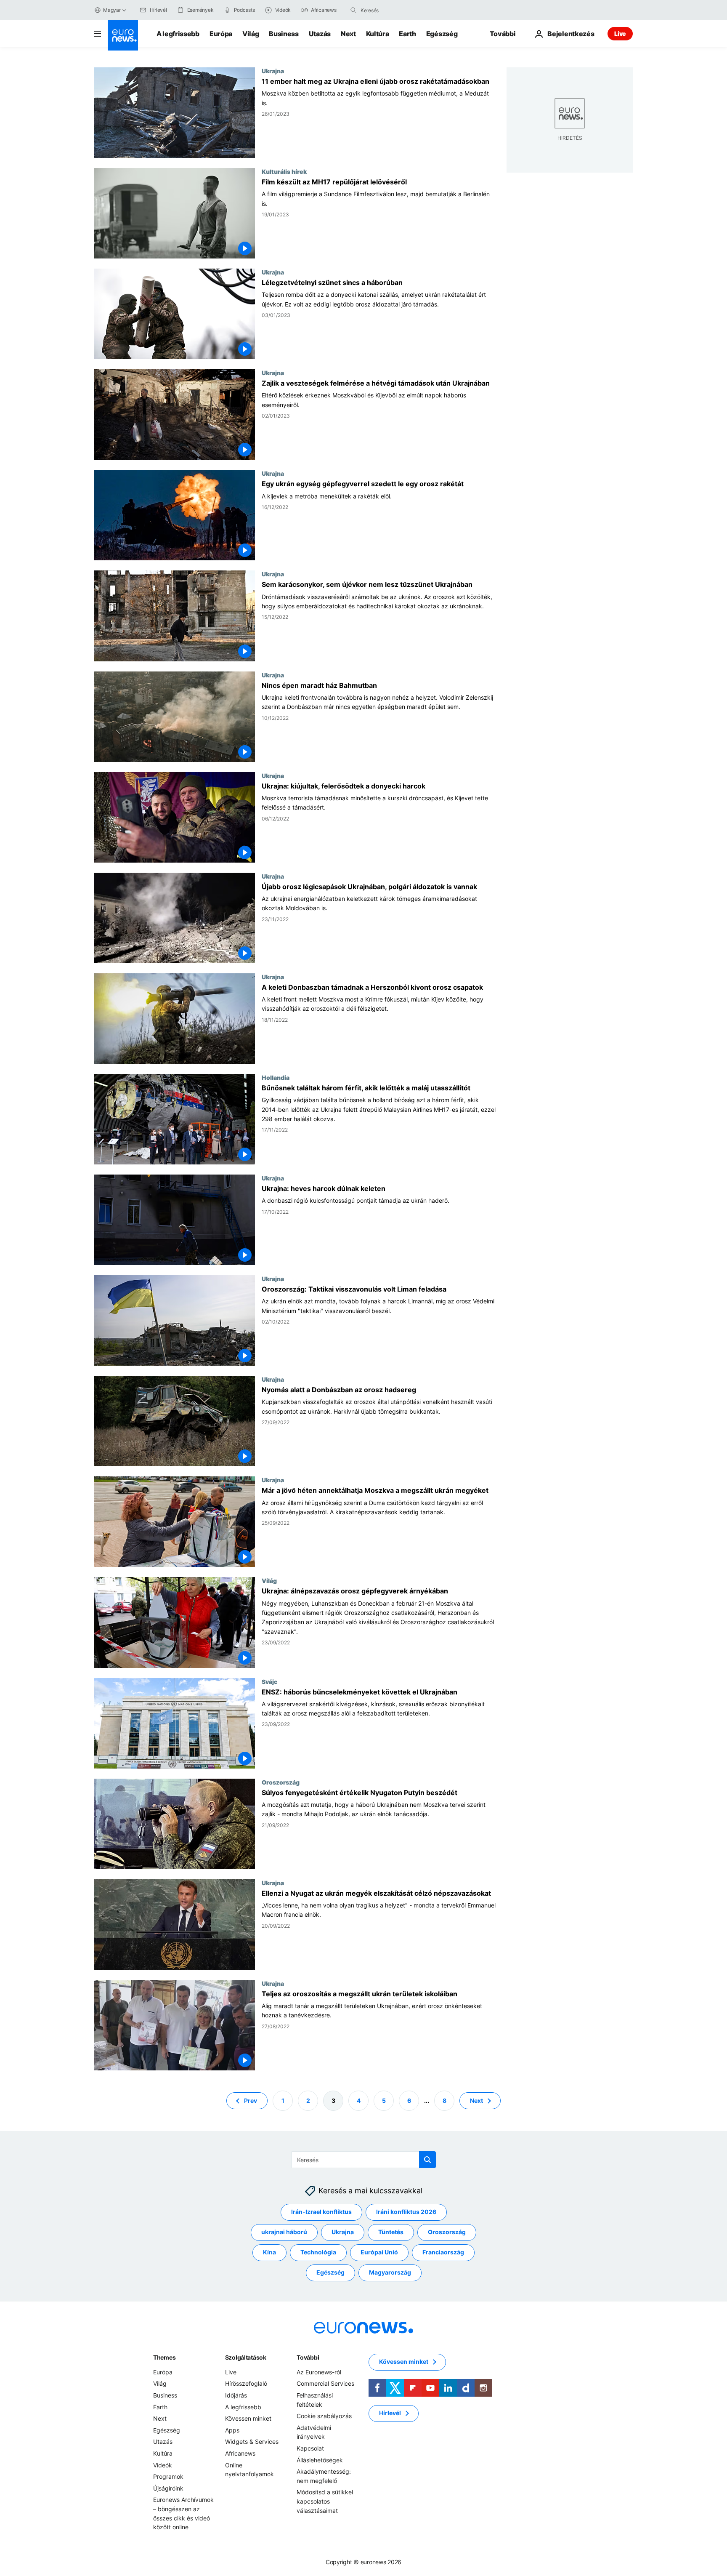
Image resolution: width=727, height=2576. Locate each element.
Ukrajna (273, 71)
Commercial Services (325, 2383)
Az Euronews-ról (319, 2372)
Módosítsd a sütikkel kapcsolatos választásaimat (325, 2501)
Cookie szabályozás (324, 2416)
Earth (407, 34)
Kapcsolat (310, 2448)
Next (348, 34)
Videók (163, 2465)
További (308, 2357)
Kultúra (378, 34)
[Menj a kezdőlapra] (123, 35)
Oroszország (281, 1782)
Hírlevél (390, 2413)
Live (620, 33)
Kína (269, 2252)
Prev (251, 2100)
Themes (164, 2357)
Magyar (112, 10)
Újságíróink (168, 2488)
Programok (168, 2476)
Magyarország (390, 2272)
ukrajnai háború (284, 2232)
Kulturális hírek (284, 171)
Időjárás (236, 2395)
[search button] (353, 10)
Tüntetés (391, 2232)
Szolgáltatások (246, 2357)
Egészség (442, 34)
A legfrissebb (178, 34)
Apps (232, 2430)
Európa (221, 34)
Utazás (320, 34)
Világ (251, 34)
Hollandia (276, 1077)
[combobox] (396, 10)
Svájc (269, 1681)
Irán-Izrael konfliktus (321, 2212)
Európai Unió (379, 2252)
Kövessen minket (248, 2418)
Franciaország (443, 2252)
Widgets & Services (252, 2441)
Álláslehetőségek (320, 2460)
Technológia (318, 2252)
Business (284, 34)
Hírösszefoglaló (246, 2383)
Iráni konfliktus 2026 (406, 2212)
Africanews (240, 2453)
